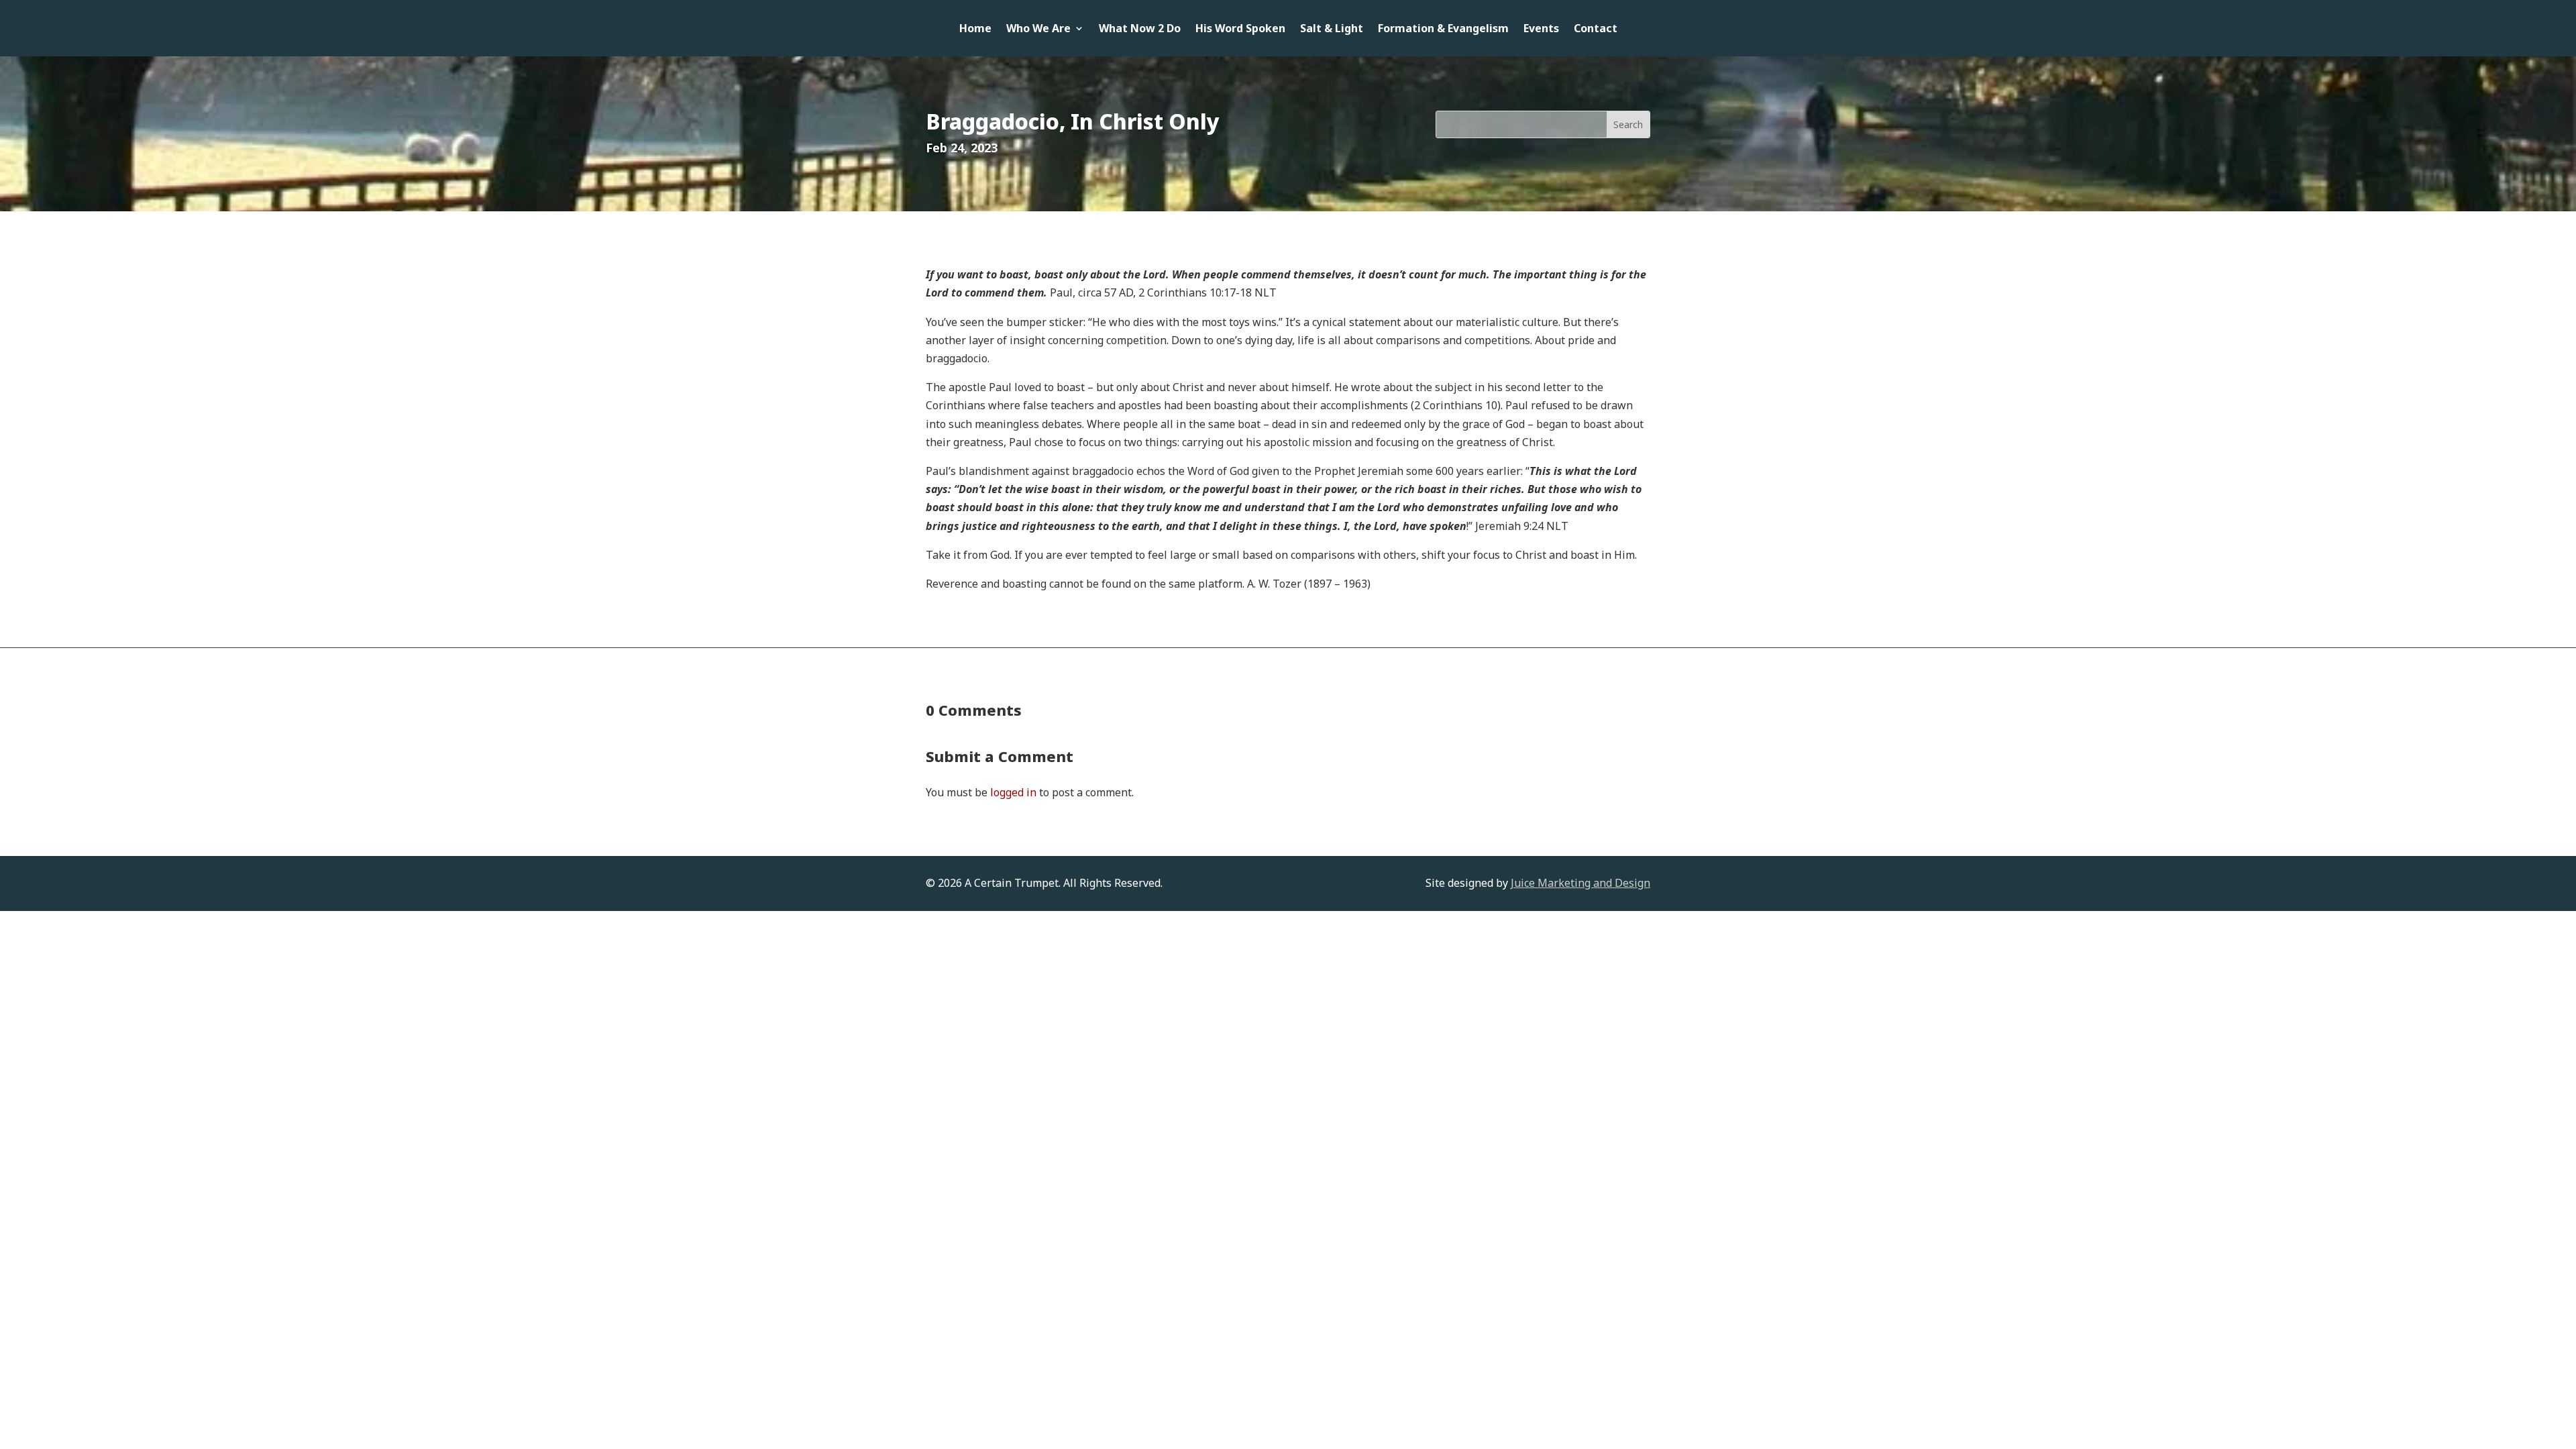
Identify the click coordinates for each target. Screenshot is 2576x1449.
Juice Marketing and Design (1580, 883)
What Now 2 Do (1140, 30)
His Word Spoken (1240, 30)
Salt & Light (1332, 30)
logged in (1013, 792)
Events (1541, 30)
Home (975, 30)
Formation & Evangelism (1443, 30)
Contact (1596, 30)
